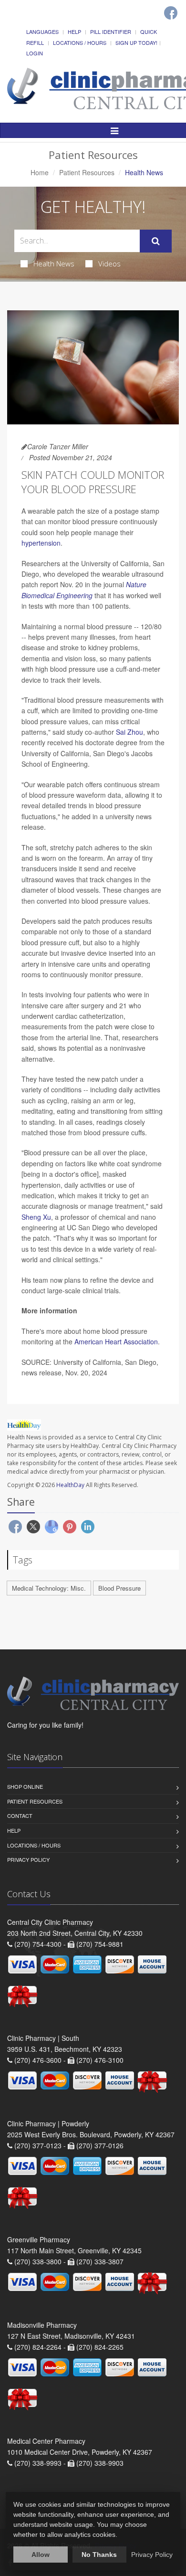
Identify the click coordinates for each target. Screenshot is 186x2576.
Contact (20, 1816)
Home (40, 172)
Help (74, 32)
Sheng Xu (36, 1217)
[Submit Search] (156, 241)
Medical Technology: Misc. (49, 1588)
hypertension (41, 543)
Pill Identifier (111, 32)
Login (35, 53)
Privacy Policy (28, 1859)
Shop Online (25, 1786)
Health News (54, 264)
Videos (109, 264)
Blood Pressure (119, 1588)
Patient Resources (87, 172)
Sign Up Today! (136, 42)
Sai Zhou (129, 732)
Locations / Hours (80, 42)
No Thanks (99, 2555)
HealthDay (70, 1485)
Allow (41, 2555)
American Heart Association (116, 1341)
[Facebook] (171, 13)
